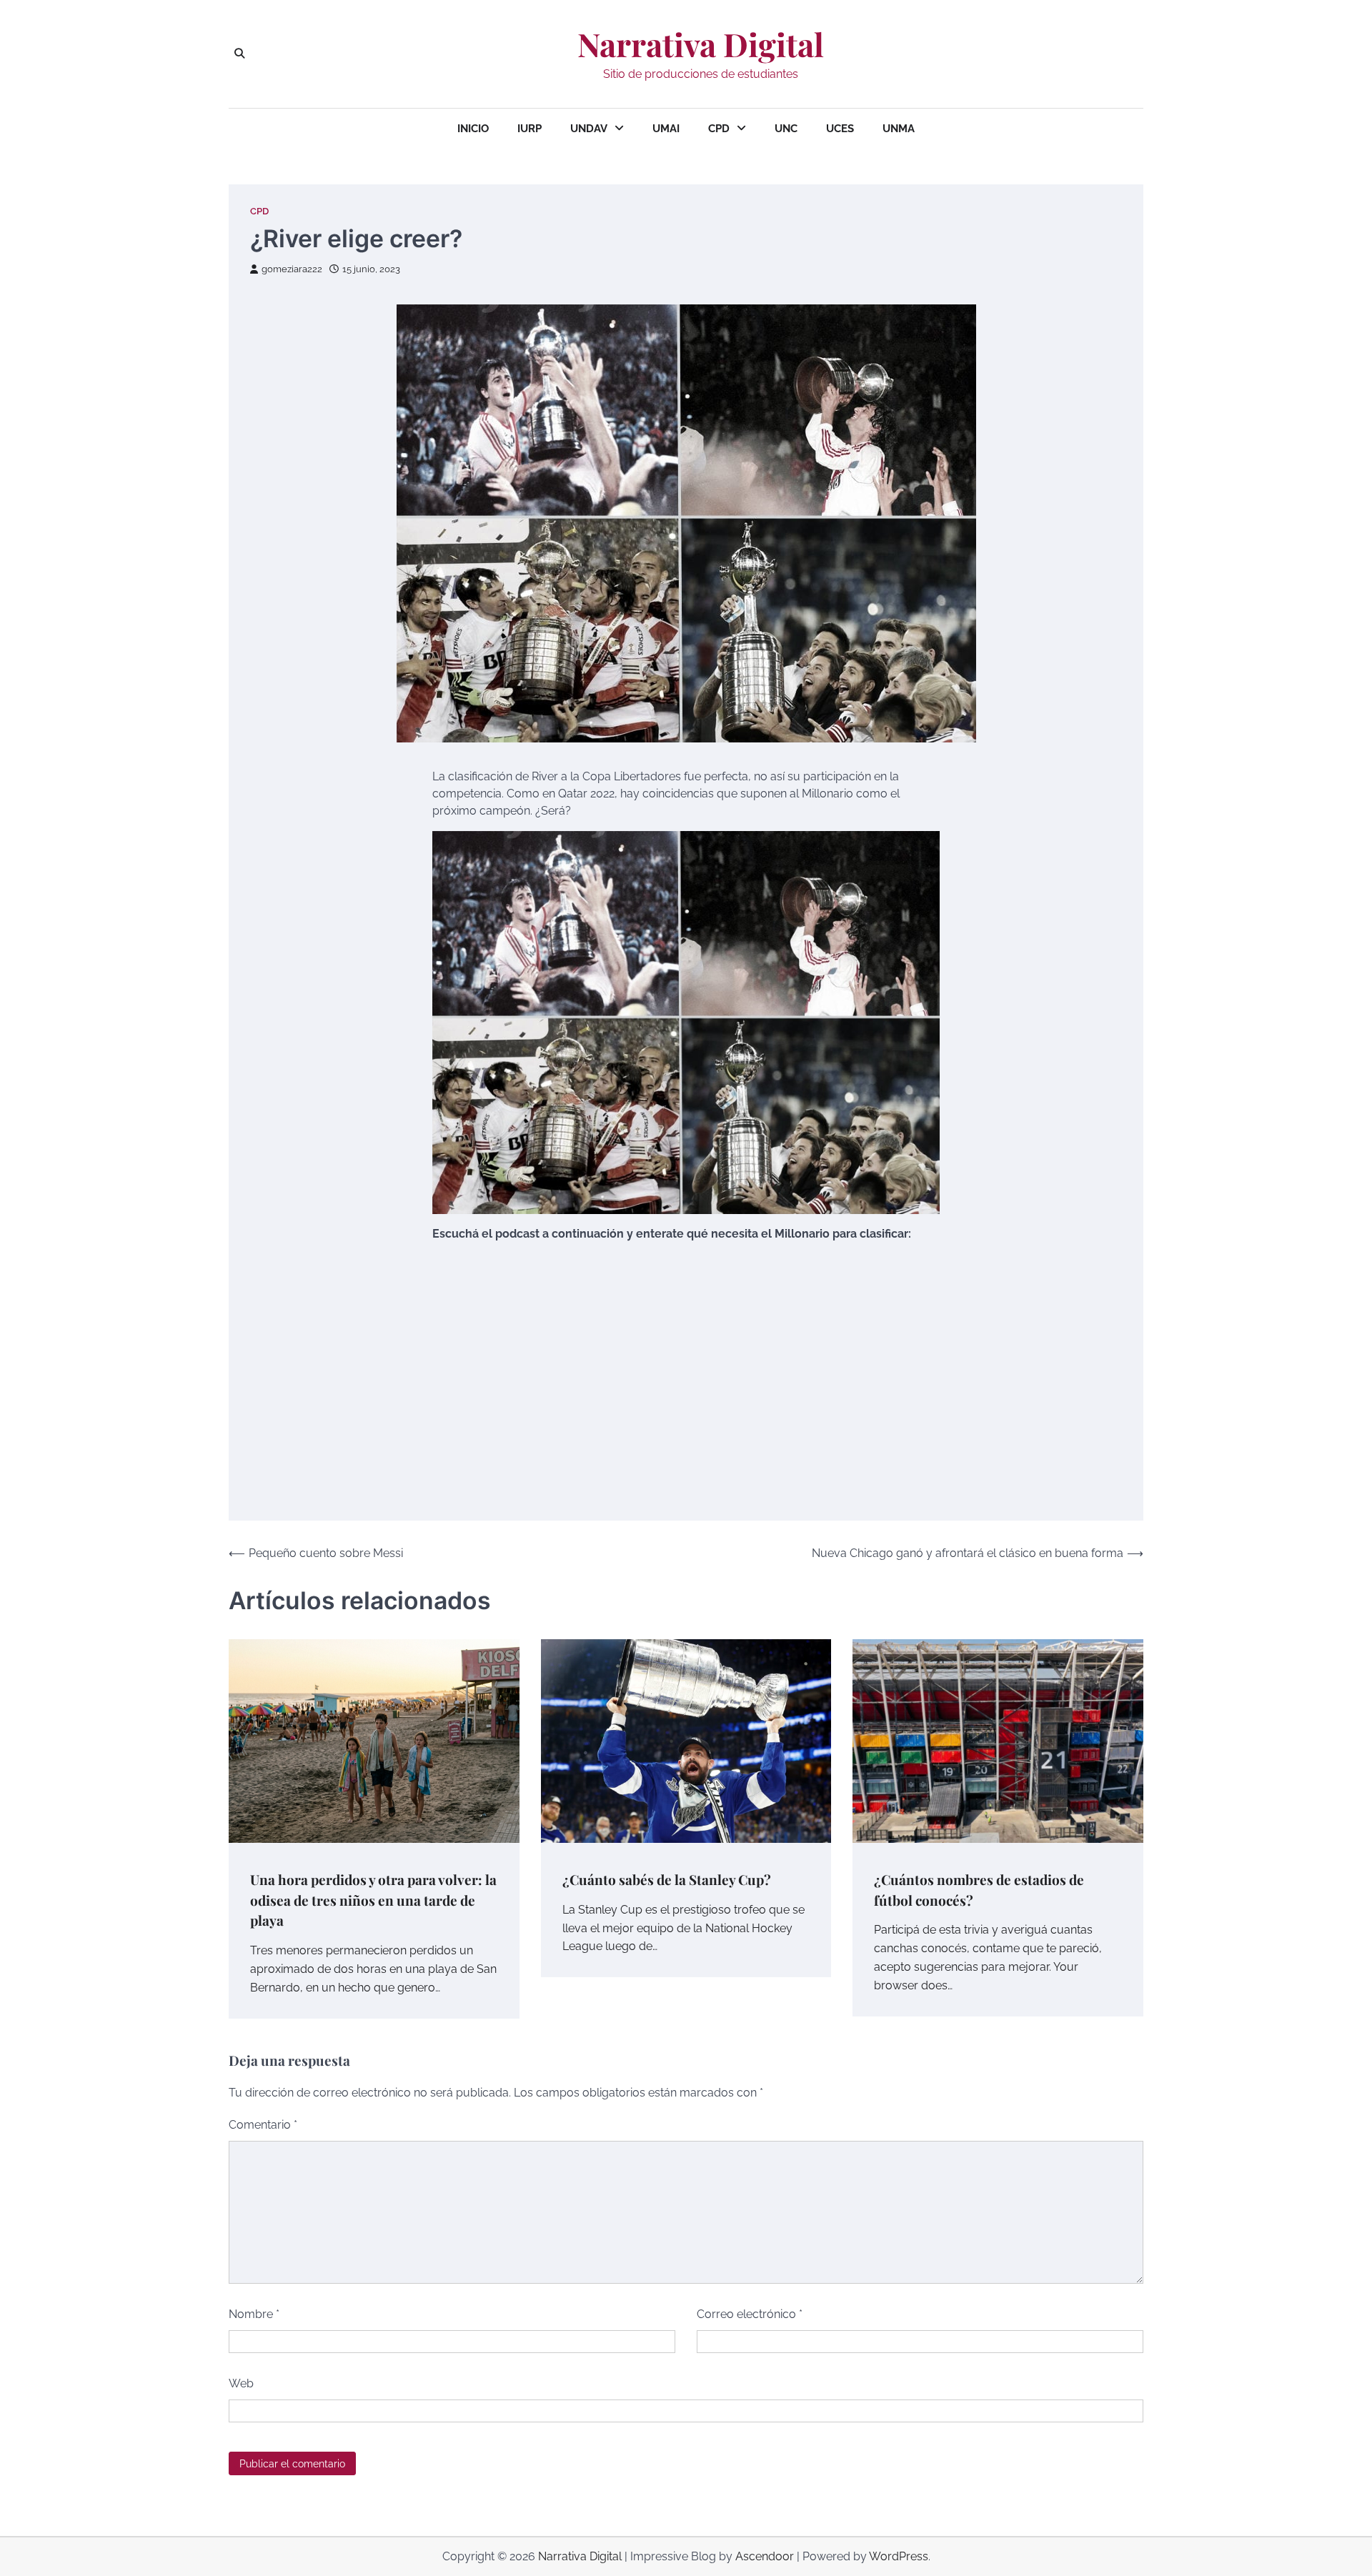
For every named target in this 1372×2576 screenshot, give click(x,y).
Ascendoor (765, 2556)
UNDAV (589, 129)
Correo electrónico (750, 2314)
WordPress (899, 2556)
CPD (719, 129)
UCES (840, 129)
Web (241, 2383)
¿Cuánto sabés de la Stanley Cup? (667, 1879)
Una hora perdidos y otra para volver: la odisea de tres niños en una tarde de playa (373, 1900)
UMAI (666, 129)
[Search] (239, 54)
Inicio (473, 129)
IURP (530, 129)
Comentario (263, 2125)
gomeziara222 (292, 269)
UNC (786, 129)
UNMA (899, 129)
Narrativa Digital (701, 44)
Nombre (254, 2314)
